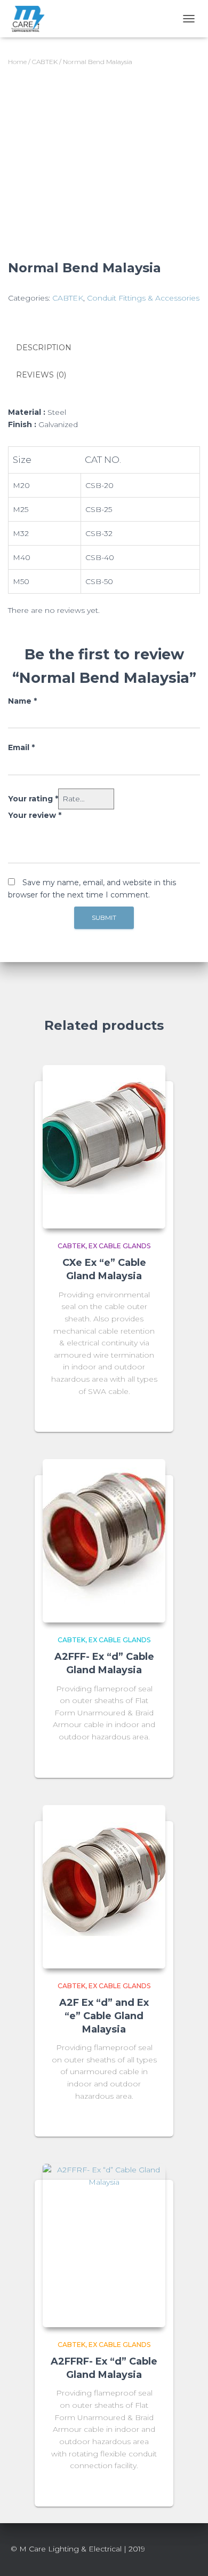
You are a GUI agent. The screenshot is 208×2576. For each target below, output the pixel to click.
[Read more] (152, 1413)
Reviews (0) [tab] (41, 375)
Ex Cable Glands (119, 1246)
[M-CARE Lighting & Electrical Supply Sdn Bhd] (31, 19)
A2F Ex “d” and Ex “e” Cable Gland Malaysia (104, 2016)
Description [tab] (44, 348)
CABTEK (45, 62)
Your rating (33, 799)
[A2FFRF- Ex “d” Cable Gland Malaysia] (104, 2246)
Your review (35, 815)
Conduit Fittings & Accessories (143, 298)
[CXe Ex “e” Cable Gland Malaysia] (104, 1147)
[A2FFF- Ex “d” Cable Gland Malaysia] (104, 1541)
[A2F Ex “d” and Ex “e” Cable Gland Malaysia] (104, 1887)
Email (21, 747)
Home (17, 62)
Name (22, 701)
